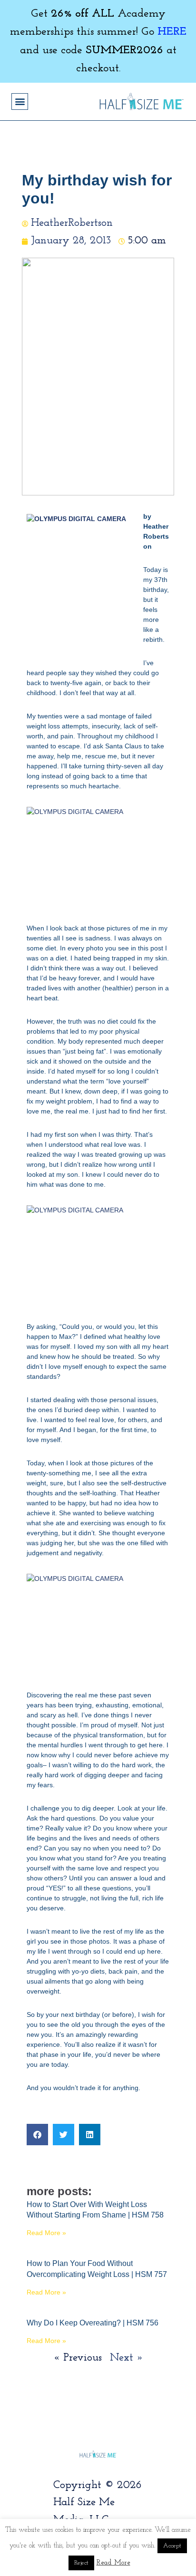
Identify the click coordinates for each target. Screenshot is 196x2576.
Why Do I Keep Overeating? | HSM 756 (93, 2323)
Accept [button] (172, 2546)
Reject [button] (81, 2563)
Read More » (46, 2233)
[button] (20, 102)
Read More (113, 2563)
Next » (127, 2358)
